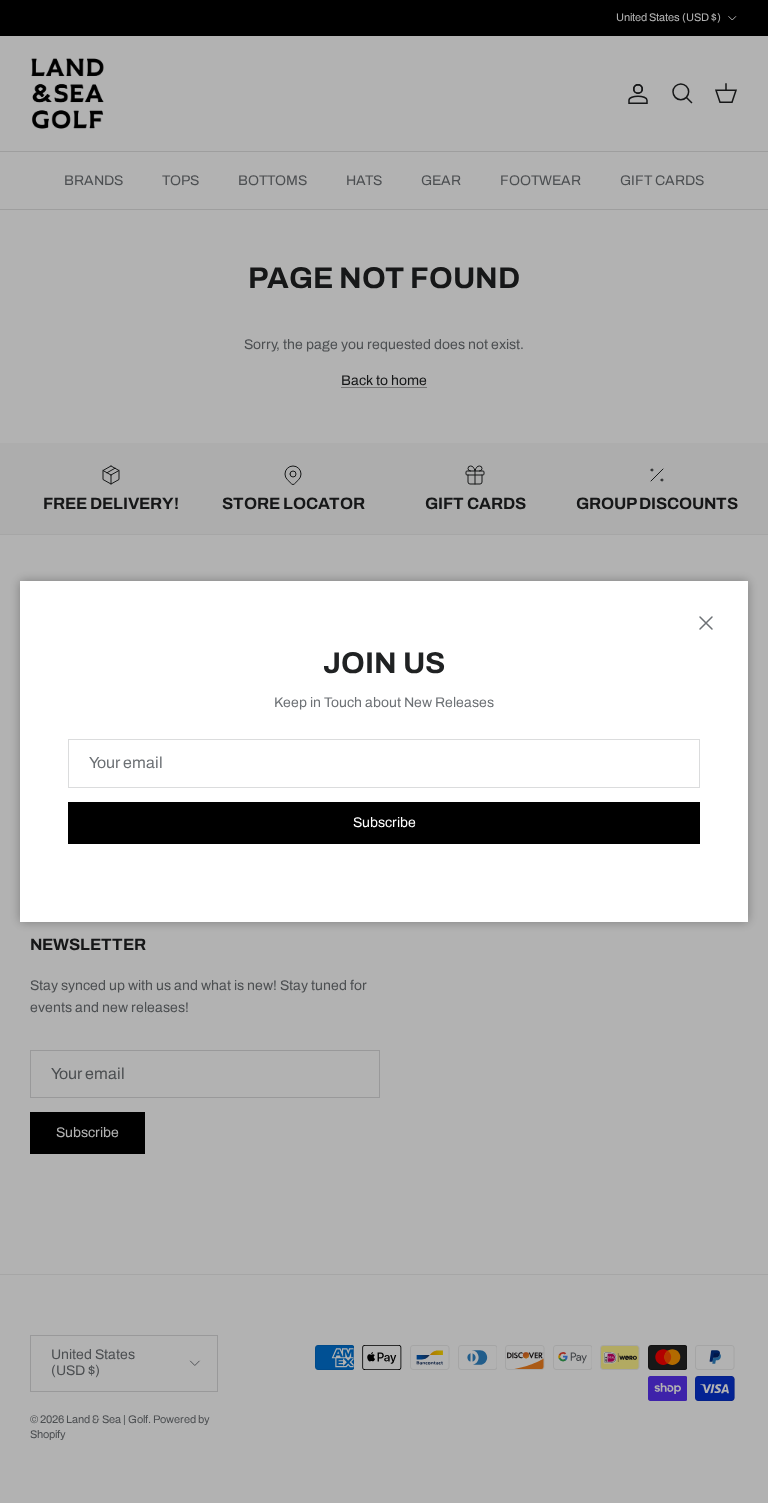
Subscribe (384, 822)
